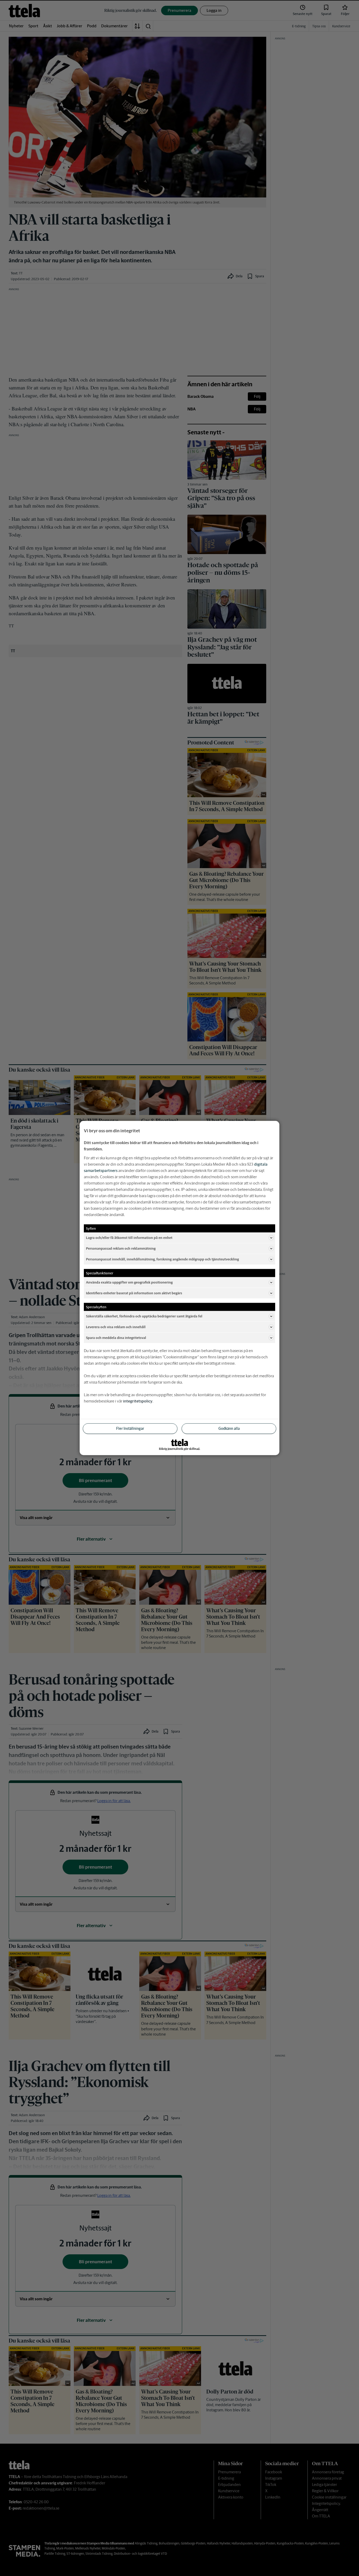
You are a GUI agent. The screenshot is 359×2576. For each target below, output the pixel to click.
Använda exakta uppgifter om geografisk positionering (129, 1282)
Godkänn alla (229, 1428)
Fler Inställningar (130, 1428)
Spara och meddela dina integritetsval (116, 1337)
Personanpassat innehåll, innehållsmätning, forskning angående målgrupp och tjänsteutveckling (162, 1259)
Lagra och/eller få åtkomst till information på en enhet (129, 1237)
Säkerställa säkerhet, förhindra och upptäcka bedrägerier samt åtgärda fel (144, 1316)
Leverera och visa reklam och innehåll (116, 1327)
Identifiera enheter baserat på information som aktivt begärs (134, 1293)
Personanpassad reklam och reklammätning (121, 1248)
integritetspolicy (138, 1401)
